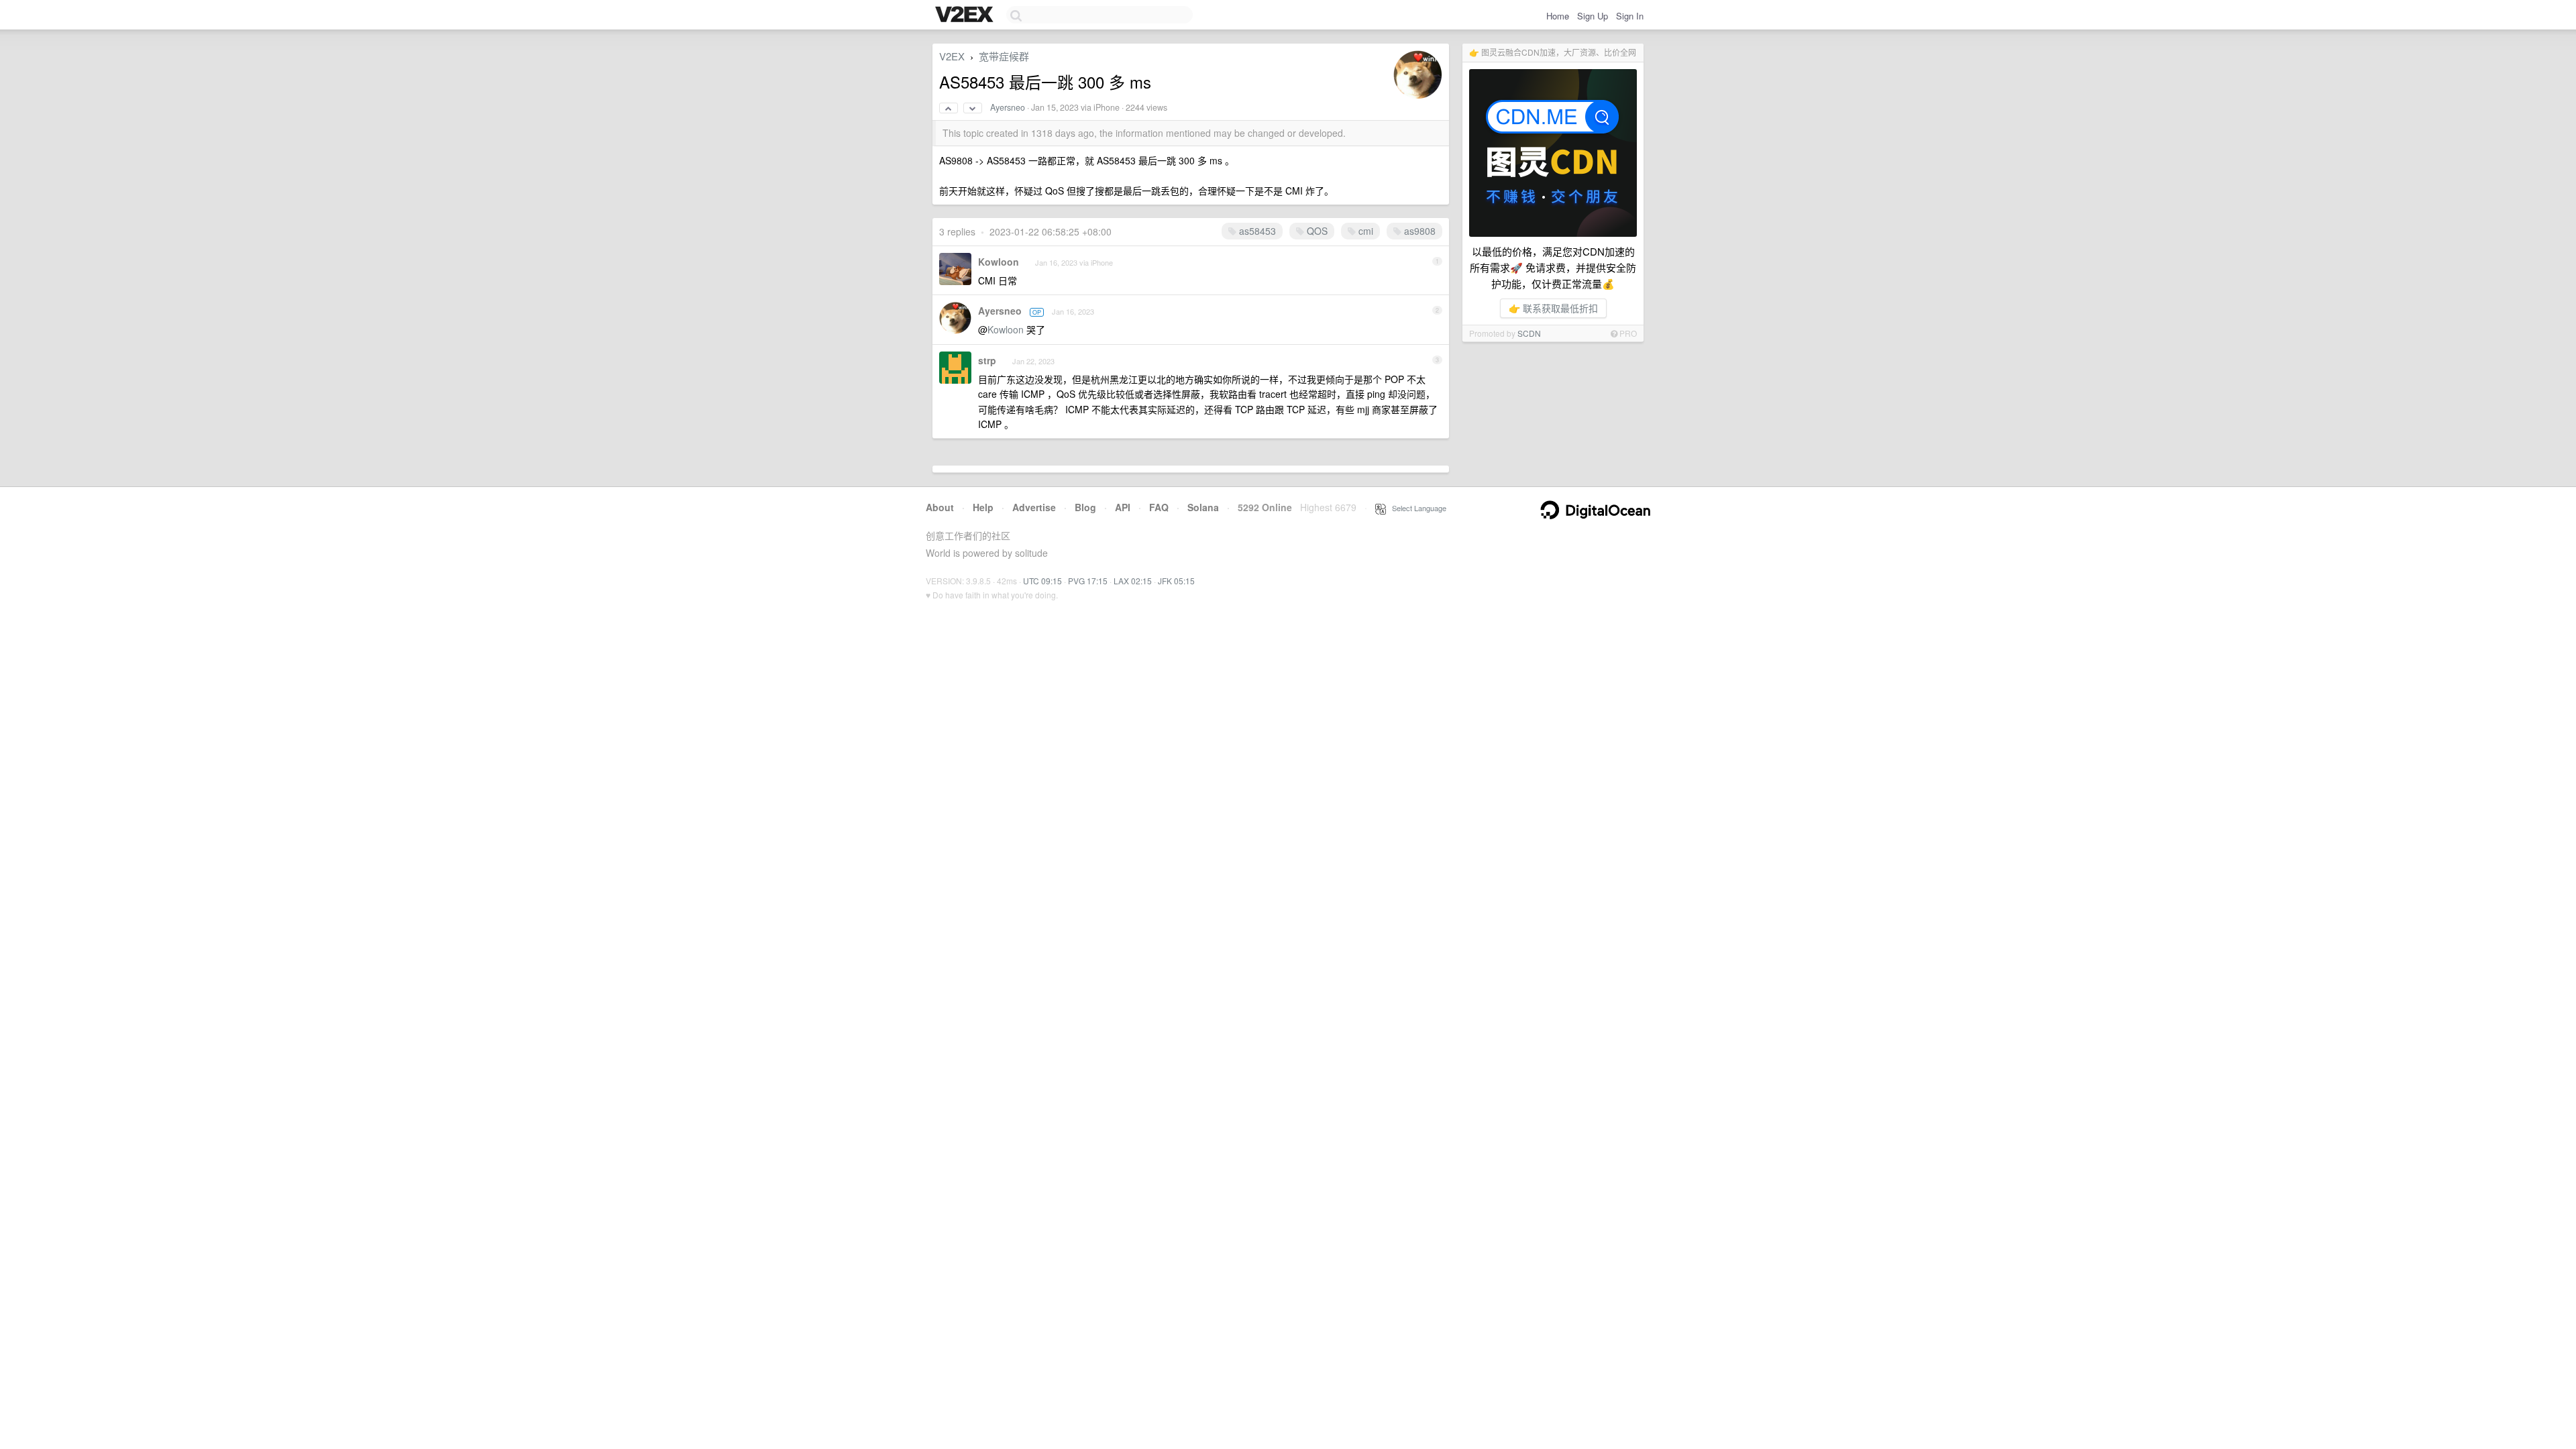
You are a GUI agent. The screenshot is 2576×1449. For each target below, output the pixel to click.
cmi (1364, 231)
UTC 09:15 (1042, 581)
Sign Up (1593, 16)
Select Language (1416, 508)
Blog (1085, 507)
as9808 (1418, 231)
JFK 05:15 (1176, 581)
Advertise (1034, 507)
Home (1558, 16)
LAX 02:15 (1133, 581)
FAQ (1159, 507)
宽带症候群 (1004, 56)
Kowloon (999, 262)
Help (983, 507)
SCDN (1529, 333)
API (1123, 507)
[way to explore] (966, 15)
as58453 (1256, 231)
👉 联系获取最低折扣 (1553, 308)
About (940, 507)
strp (987, 360)
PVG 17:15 (1088, 581)
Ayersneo (1008, 107)
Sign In (1630, 16)
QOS (1316, 231)
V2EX (952, 56)
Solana (1203, 507)
